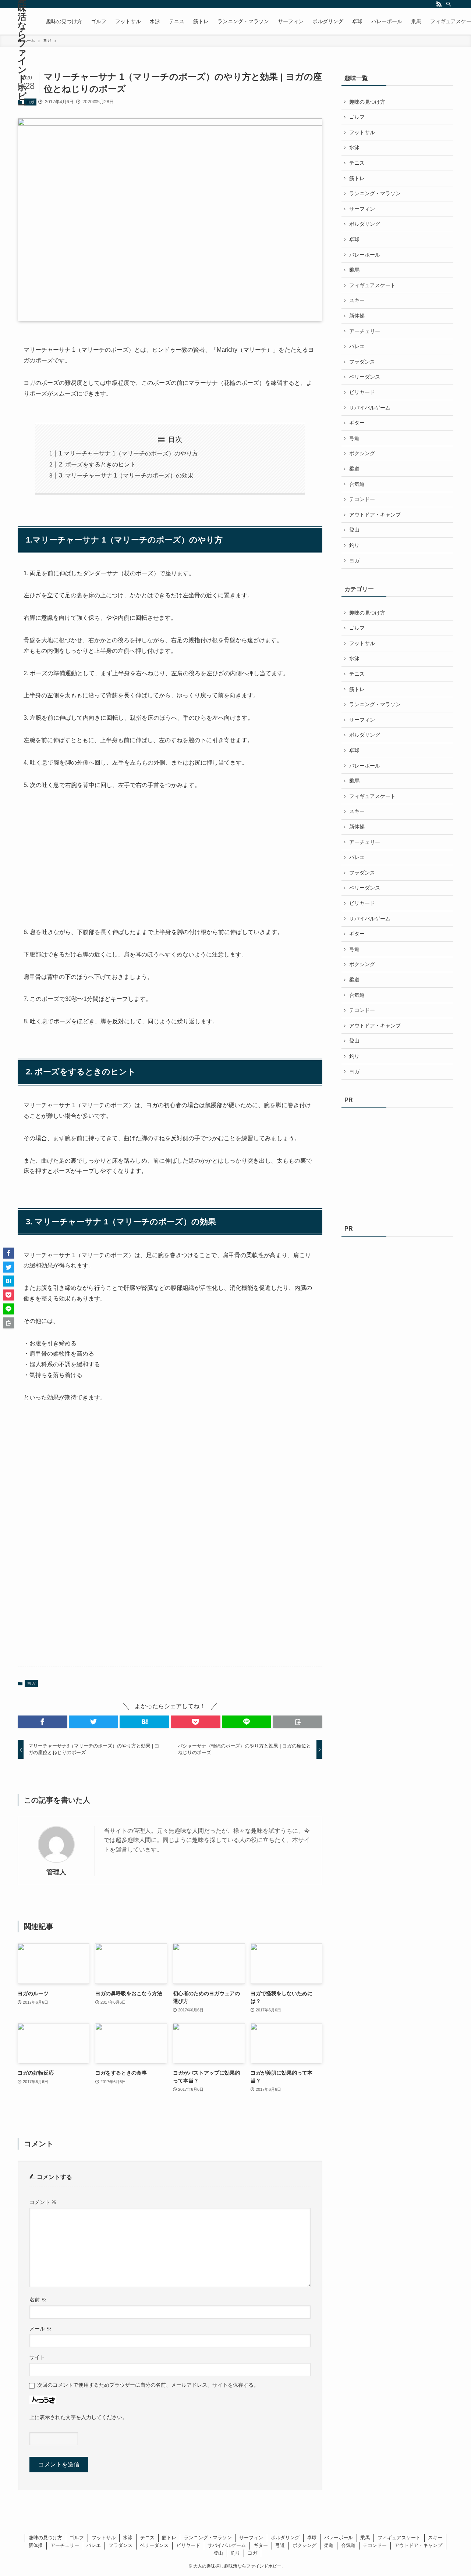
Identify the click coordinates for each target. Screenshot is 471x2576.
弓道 (354, 438)
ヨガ (30, 102)
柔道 (354, 469)
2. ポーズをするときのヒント (97, 464)
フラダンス (362, 362)
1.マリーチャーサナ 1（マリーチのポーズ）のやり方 (128, 453)
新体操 (357, 316)
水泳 (354, 147)
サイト (37, 2357)
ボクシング (362, 453)
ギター (357, 423)
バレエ (357, 346)
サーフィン (362, 209)
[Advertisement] (79, 859)
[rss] (439, 4)
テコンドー (362, 499)
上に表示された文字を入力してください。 (78, 2417)
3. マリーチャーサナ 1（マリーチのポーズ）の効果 (126, 475)
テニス (357, 163)
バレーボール (365, 255)
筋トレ (357, 178)
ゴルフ (357, 117)
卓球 (354, 239)
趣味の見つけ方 (367, 102)
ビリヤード (362, 392)
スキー (357, 300)
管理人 (56, 1872)
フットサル (362, 132)
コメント (43, 2202)
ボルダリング (365, 224)
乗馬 (354, 270)
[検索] (449, 4)
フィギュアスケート (372, 285)
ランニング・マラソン (375, 193)
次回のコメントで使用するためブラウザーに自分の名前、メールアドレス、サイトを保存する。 (148, 2385)
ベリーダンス (365, 377)
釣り (354, 545)
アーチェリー (365, 331)
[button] (43, 1722)
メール (40, 2329)
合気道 (357, 484)
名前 (38, 2300)
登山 (354, 530)
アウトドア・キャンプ (375, 515)
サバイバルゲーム (370, 408)
